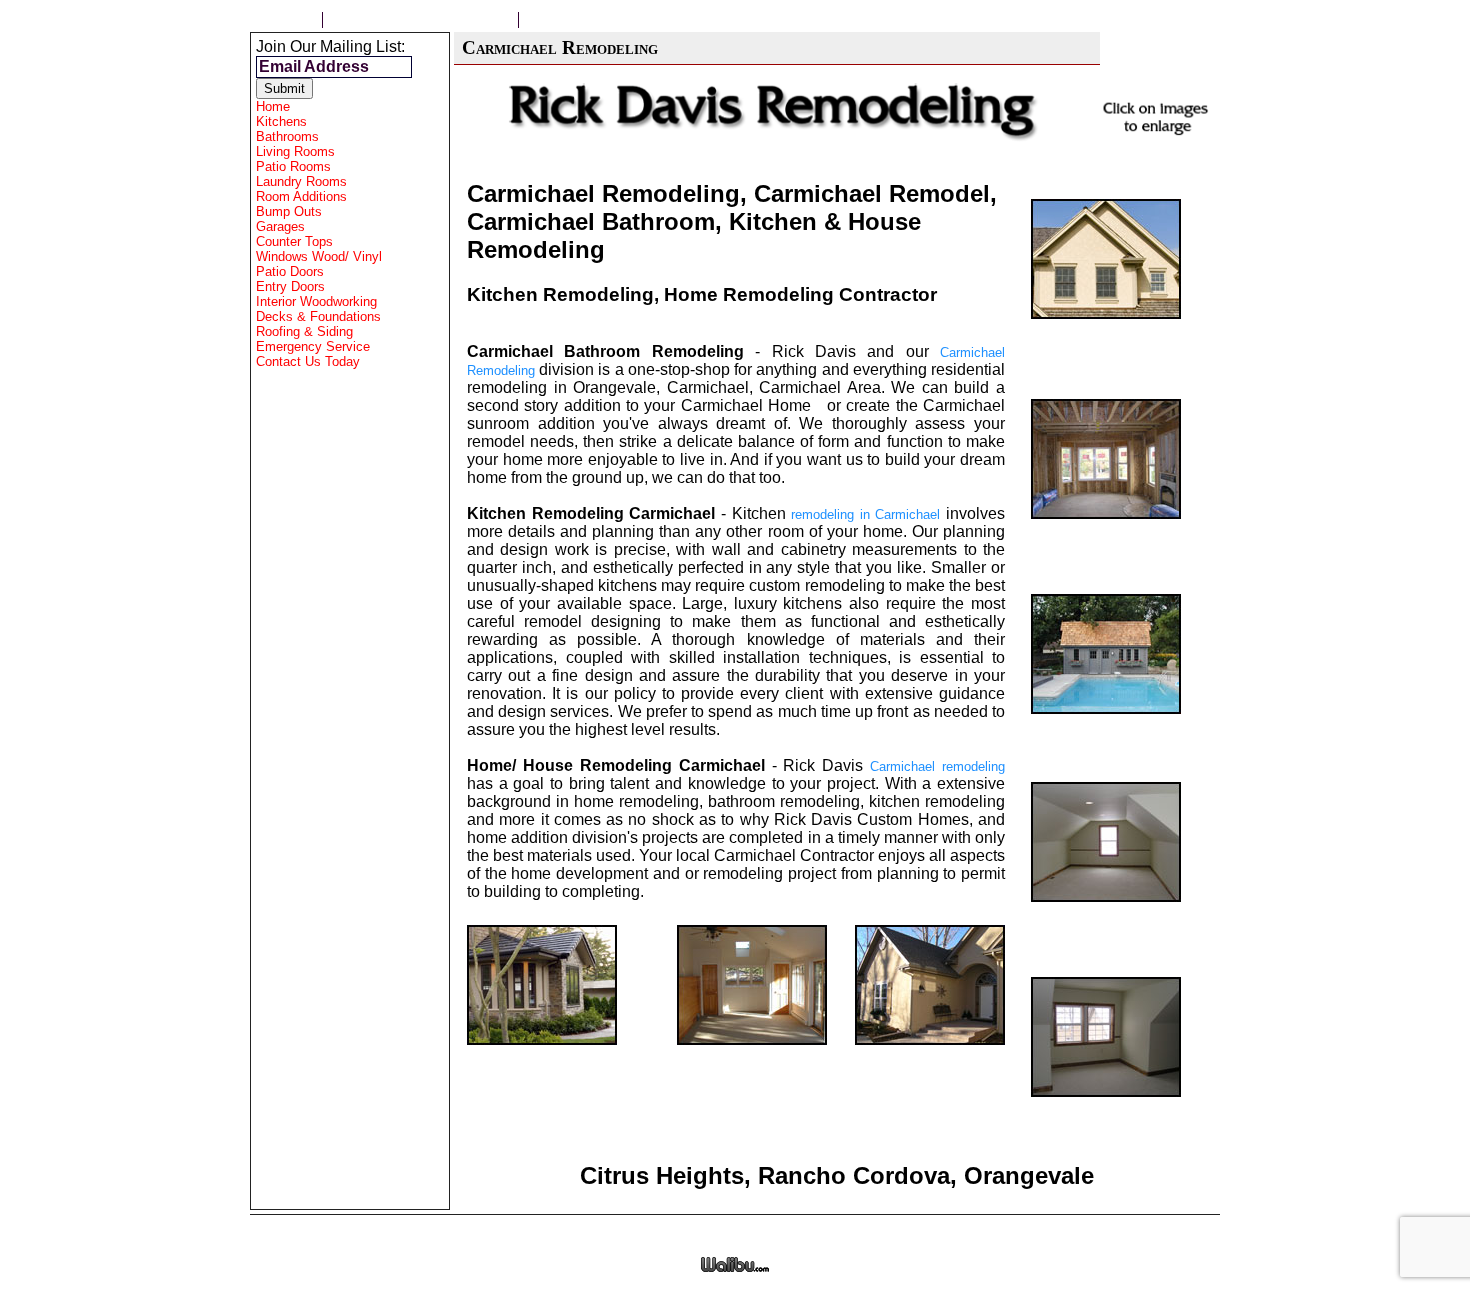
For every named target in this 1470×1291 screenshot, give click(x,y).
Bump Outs (289, 211)
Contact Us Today (308, 361)
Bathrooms (287, 136)
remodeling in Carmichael (865, 514)
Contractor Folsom (420, 20)
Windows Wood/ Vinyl (319, 256)
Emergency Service (313, 346)
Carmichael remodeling (937, 766)
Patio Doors (290, 271)
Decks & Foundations (318, 316)
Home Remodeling (604, 20)
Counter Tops (294, 241)
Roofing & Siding (304, 331)
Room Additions (301, 196)
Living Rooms (295, 151)
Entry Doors (290, 286)
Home (286, 20)
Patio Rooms (293, 166)
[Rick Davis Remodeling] (1106, 322)
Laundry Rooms (301, 181)
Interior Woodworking (316, 301)
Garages (280, 226)
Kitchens (281, 121)
